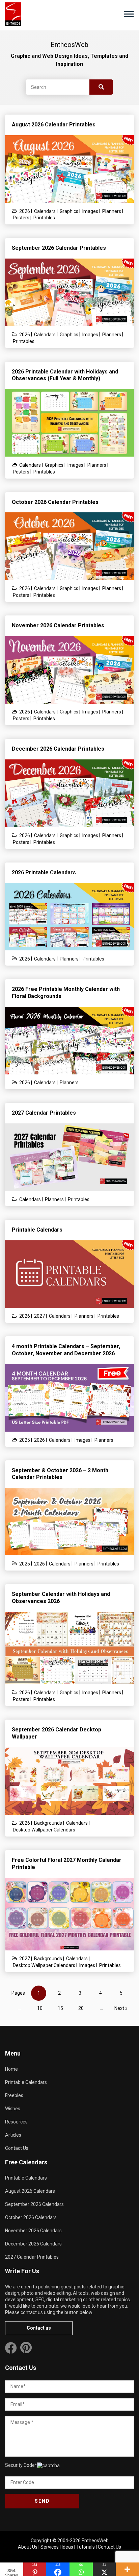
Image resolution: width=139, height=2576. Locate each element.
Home (11, 2069)
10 (40, 2008)
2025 (25, 1440)
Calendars (45, 211)
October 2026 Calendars (31, 2217)
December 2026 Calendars (33, 2244)
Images (90, 211)
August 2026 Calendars (30, 2191)
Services (50, 2547)
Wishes (13, 2109)
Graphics (69, 211)
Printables (44, 218)
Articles (13, 2135)
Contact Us (17, 2148)
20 (81, 2008)
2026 (25, 211)
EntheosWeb (95, 2541)
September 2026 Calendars (34, 2204)
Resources (16, 2122)
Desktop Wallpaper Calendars (44, 1830)
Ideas (67, 2547)
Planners (112, 211)
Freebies (14, 2095)
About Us (28, 2547)
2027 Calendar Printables (32, 2257)
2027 (39, 1316)
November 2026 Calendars (33, 2231)
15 (60, 2008)
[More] (127, 2569)
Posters (21, 218)
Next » (121, 2008)
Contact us (39, 2328)
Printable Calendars (26, 2082)
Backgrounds (48, 1823)
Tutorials (86, 2547)
